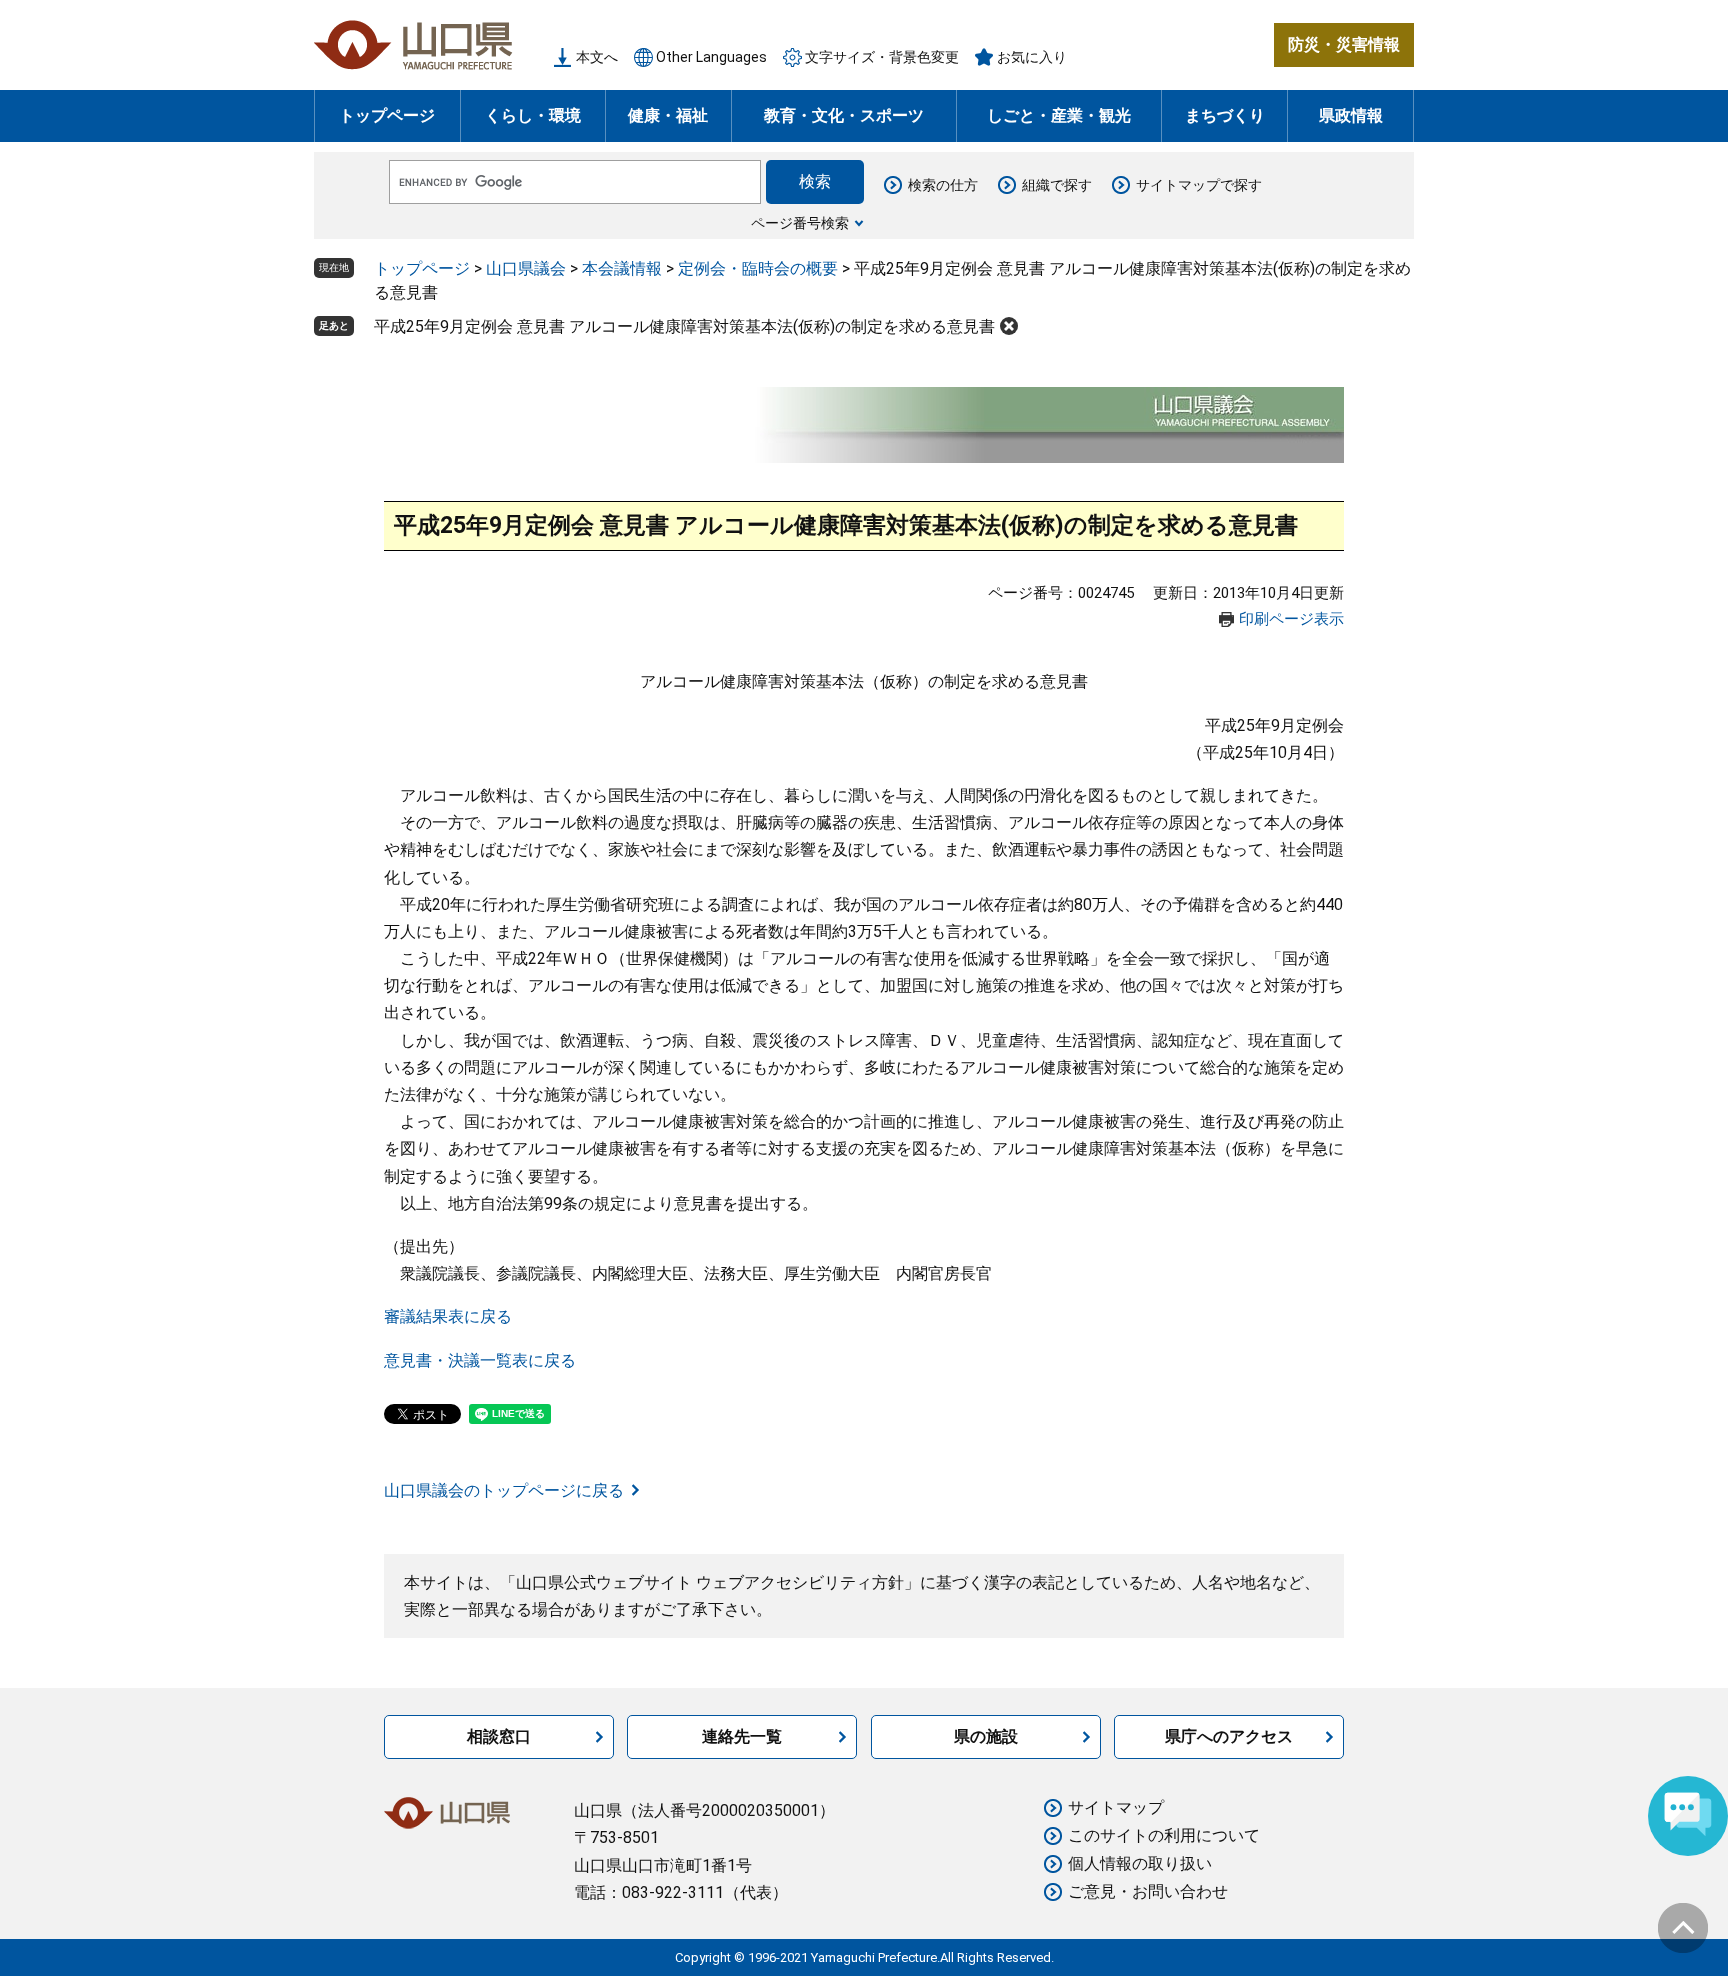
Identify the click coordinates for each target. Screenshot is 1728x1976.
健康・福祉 (668, 115)
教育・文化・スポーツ (844, 115)
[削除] (1009, 326)
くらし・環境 (533, 115)
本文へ (597, 57)
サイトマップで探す (1199, 185)
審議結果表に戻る (448, 1316)
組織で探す (1057, 185)
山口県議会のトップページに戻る (504, 1490)
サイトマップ (1116, 1807)
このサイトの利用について (1164, 1835)
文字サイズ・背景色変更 (882, 57)
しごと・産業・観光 (1059, 115)
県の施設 (986, 1736)
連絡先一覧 (742, 1736)
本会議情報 (622, 268)
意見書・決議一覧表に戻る (480, 1360)
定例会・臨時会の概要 (758, 268)
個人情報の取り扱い (1140, 1863)
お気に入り (1032, 57)
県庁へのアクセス (1229, 1736)
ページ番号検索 (800, 223)
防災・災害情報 (1344, 44)
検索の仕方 (943, 185)
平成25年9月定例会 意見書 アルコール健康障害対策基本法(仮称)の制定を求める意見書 (684, 326)
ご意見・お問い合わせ (1148, 1891)
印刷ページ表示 (1291, 619)
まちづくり (1225, 115)
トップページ (387, 115)
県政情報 (1351, 115)
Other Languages (711, 57)
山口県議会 (526, 268)
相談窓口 (499, 1736)
